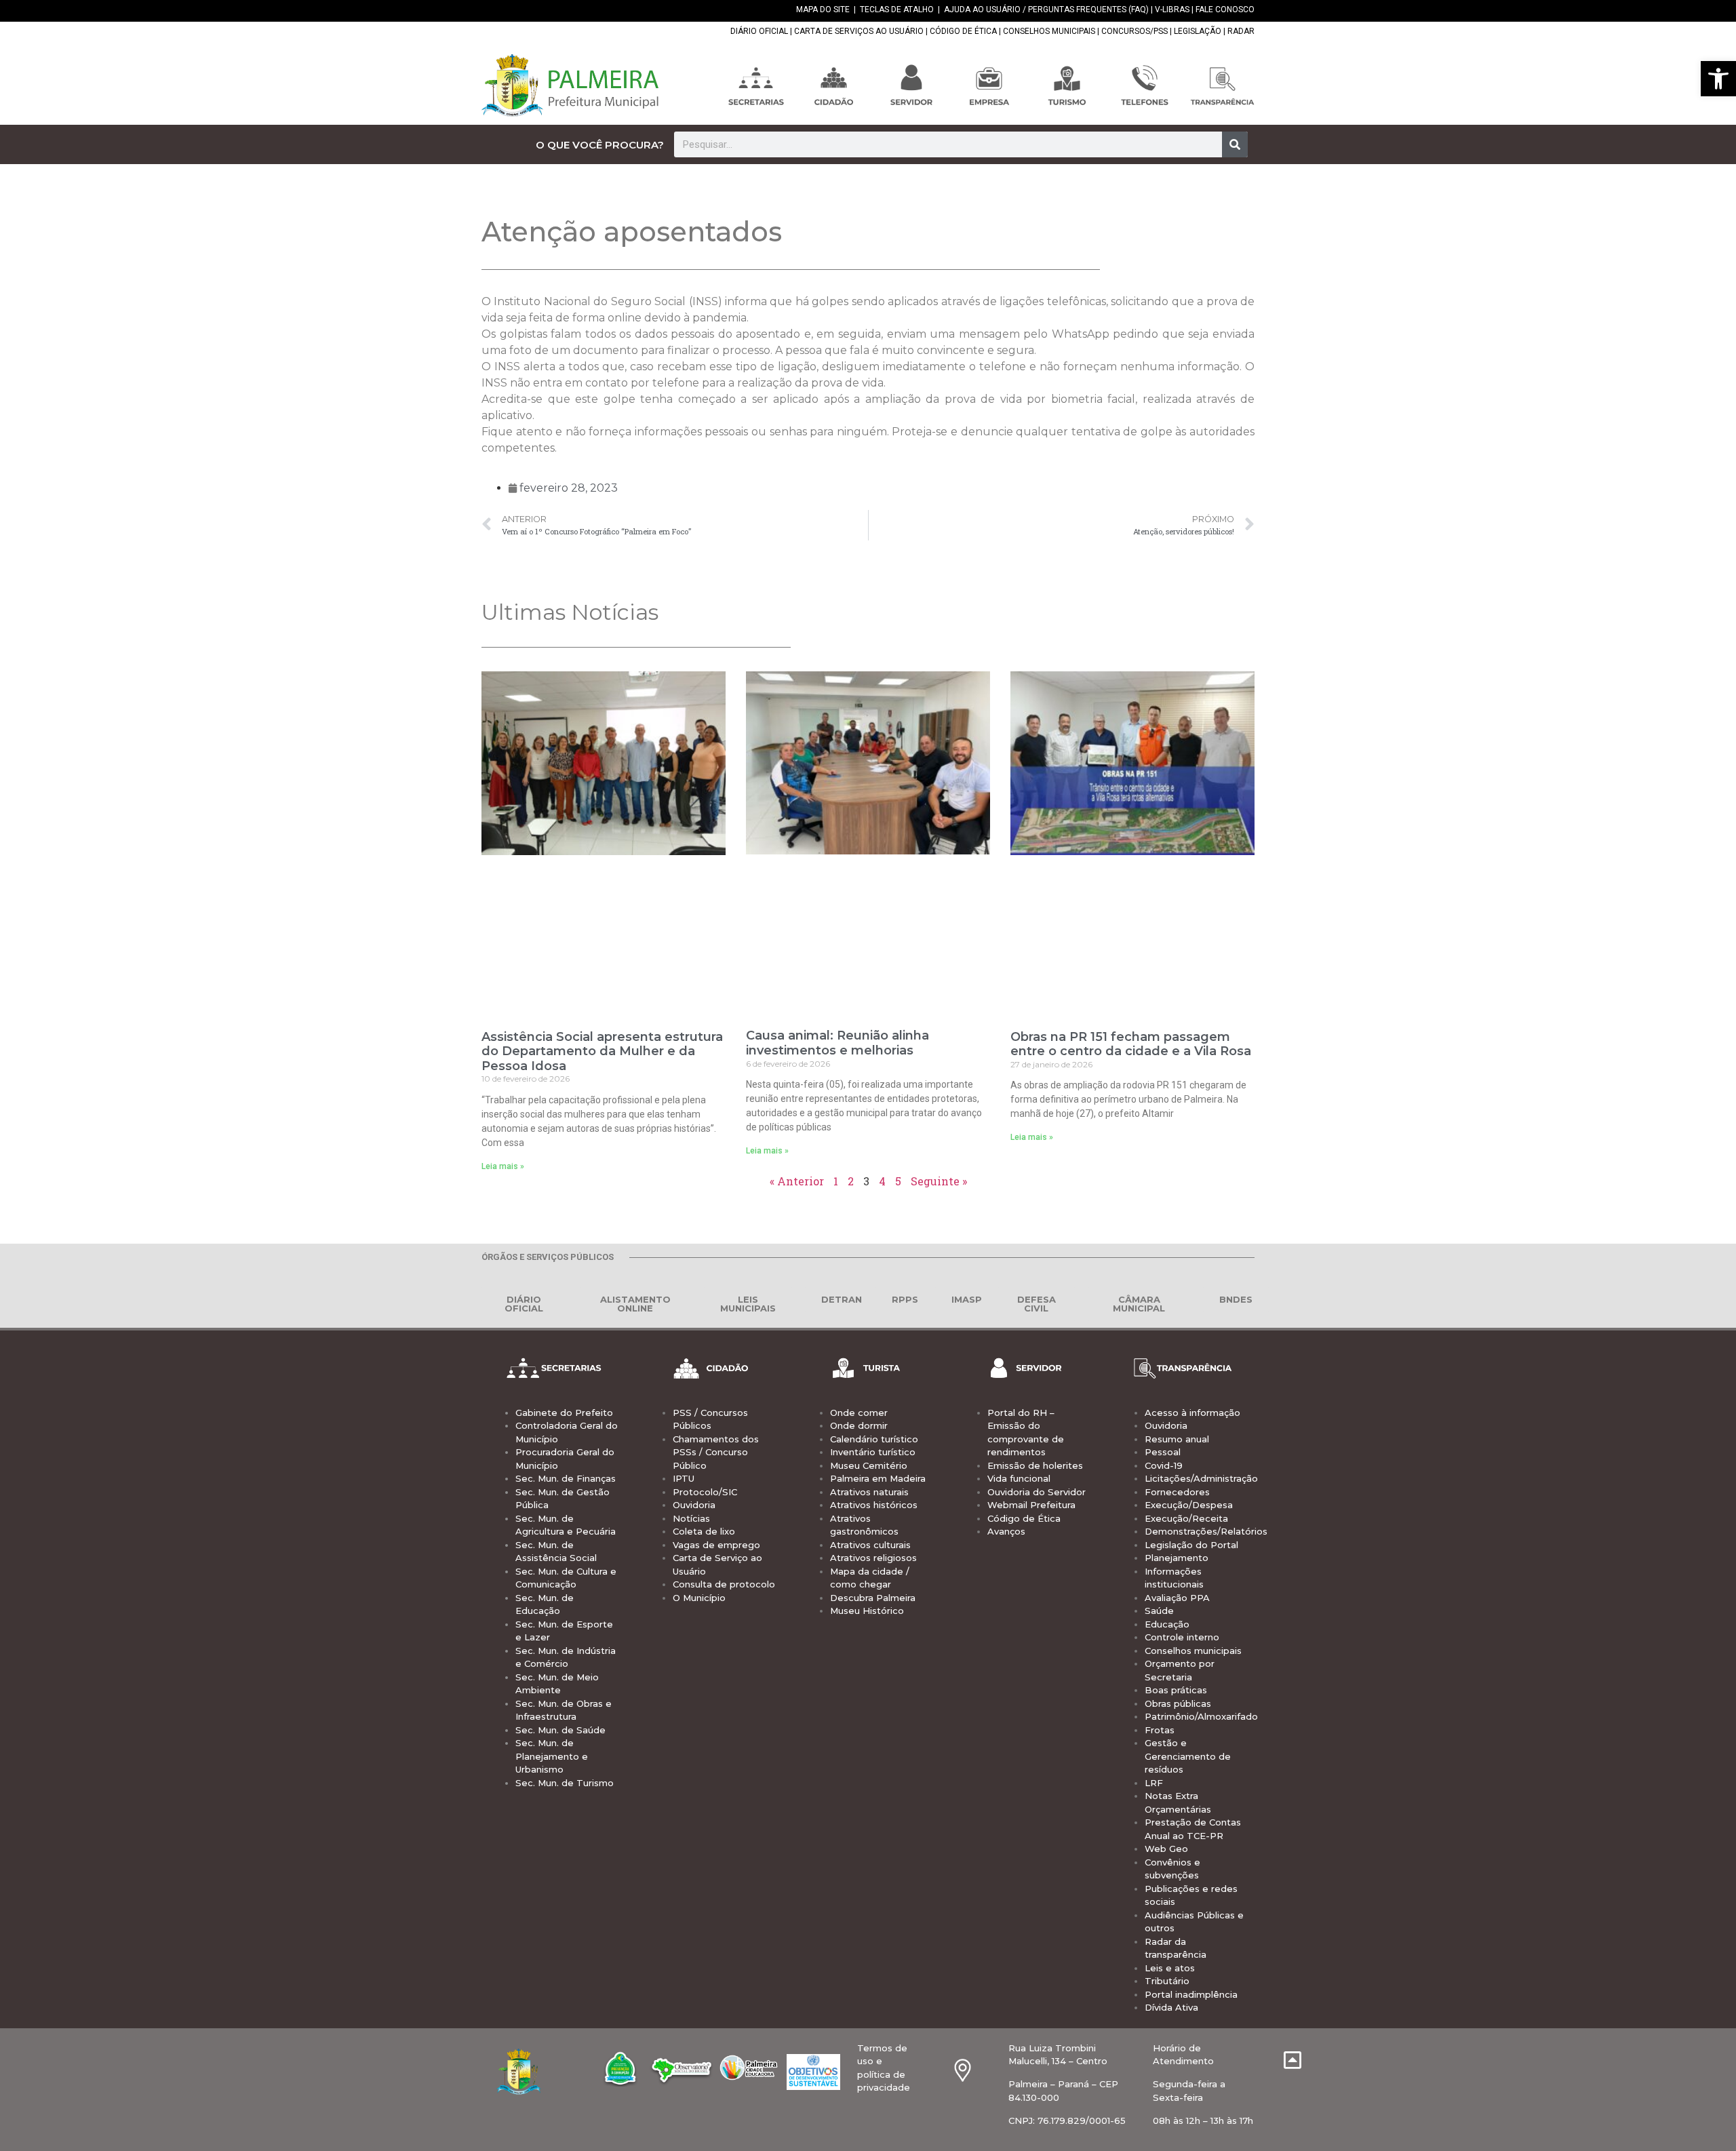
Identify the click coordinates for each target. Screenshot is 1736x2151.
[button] (1718, 79)
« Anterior (797, 1181)
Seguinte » (939, 1181)
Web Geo (1166, 1849)
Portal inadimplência (1191, 1994)
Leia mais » (503, 1166)
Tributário (1167, 1981)
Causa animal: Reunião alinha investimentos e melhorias (837, 1043)
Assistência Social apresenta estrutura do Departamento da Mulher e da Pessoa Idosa (602, 1051)
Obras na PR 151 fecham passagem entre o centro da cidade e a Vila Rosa (1131, 1044)
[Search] (1235, 144)
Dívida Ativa (1171, 2007)
